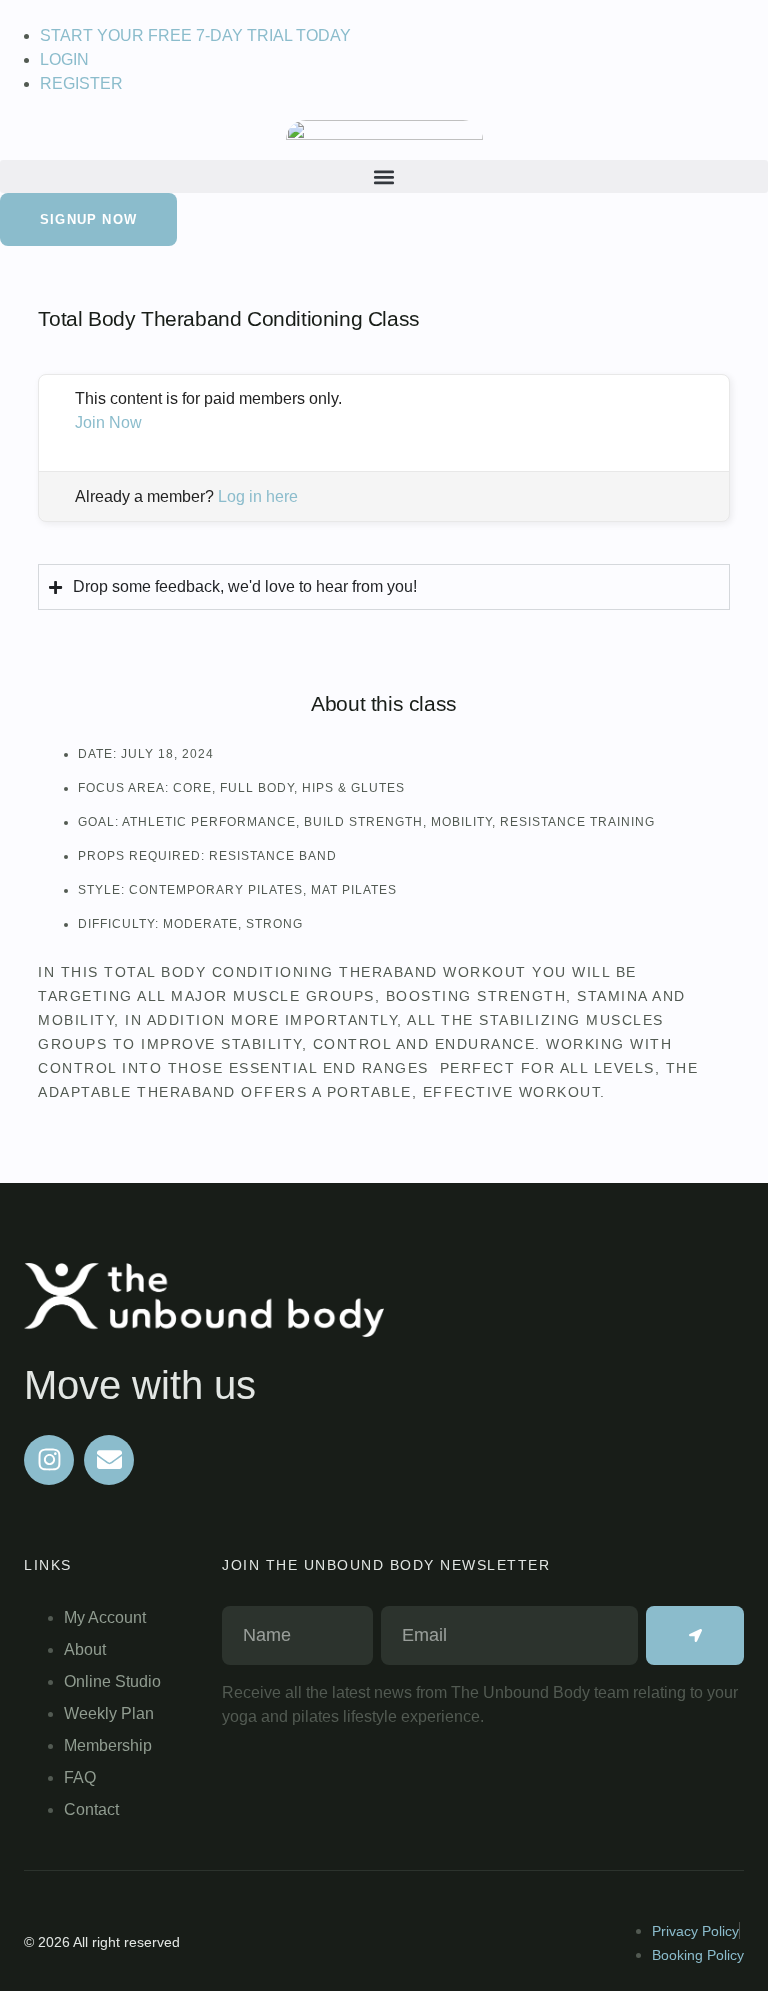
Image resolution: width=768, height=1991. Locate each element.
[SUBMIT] (695, 1635)
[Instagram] (49, 1460)
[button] (384, 176)
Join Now (108, 422)
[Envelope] (109, 1460)
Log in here (258, 496)
